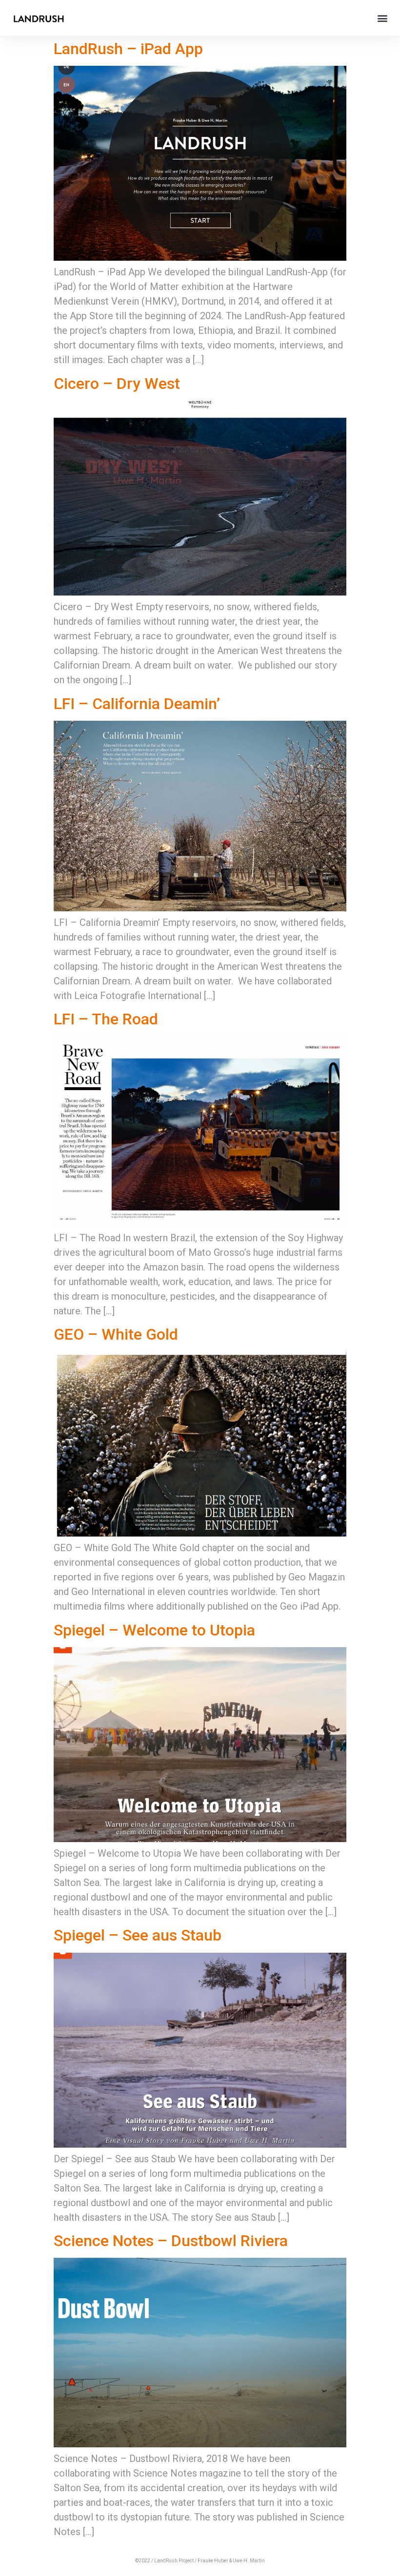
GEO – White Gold (116, 1334)
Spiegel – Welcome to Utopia (154, 1630)
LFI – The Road (106, 1019)
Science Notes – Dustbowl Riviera (171, 2241)
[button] (382, 18)
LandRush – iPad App (128, 49)
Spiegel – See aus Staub (138, 1935)
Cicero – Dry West (117, 384)
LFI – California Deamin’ (137, 704)
